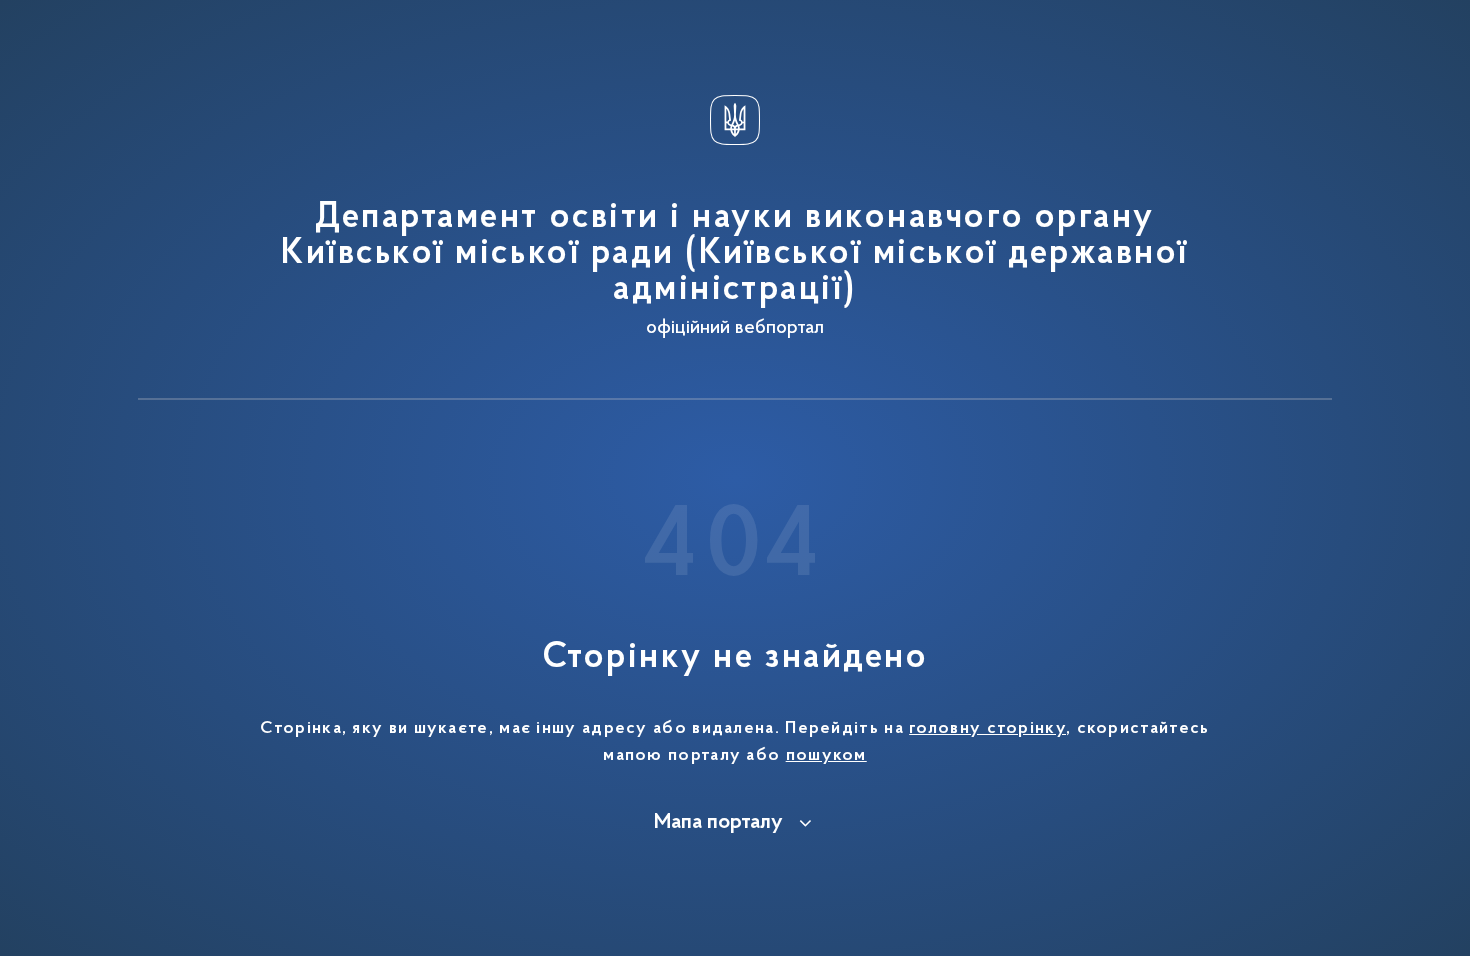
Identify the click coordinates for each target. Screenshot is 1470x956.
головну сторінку (987, 729)
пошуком (826, 756)
